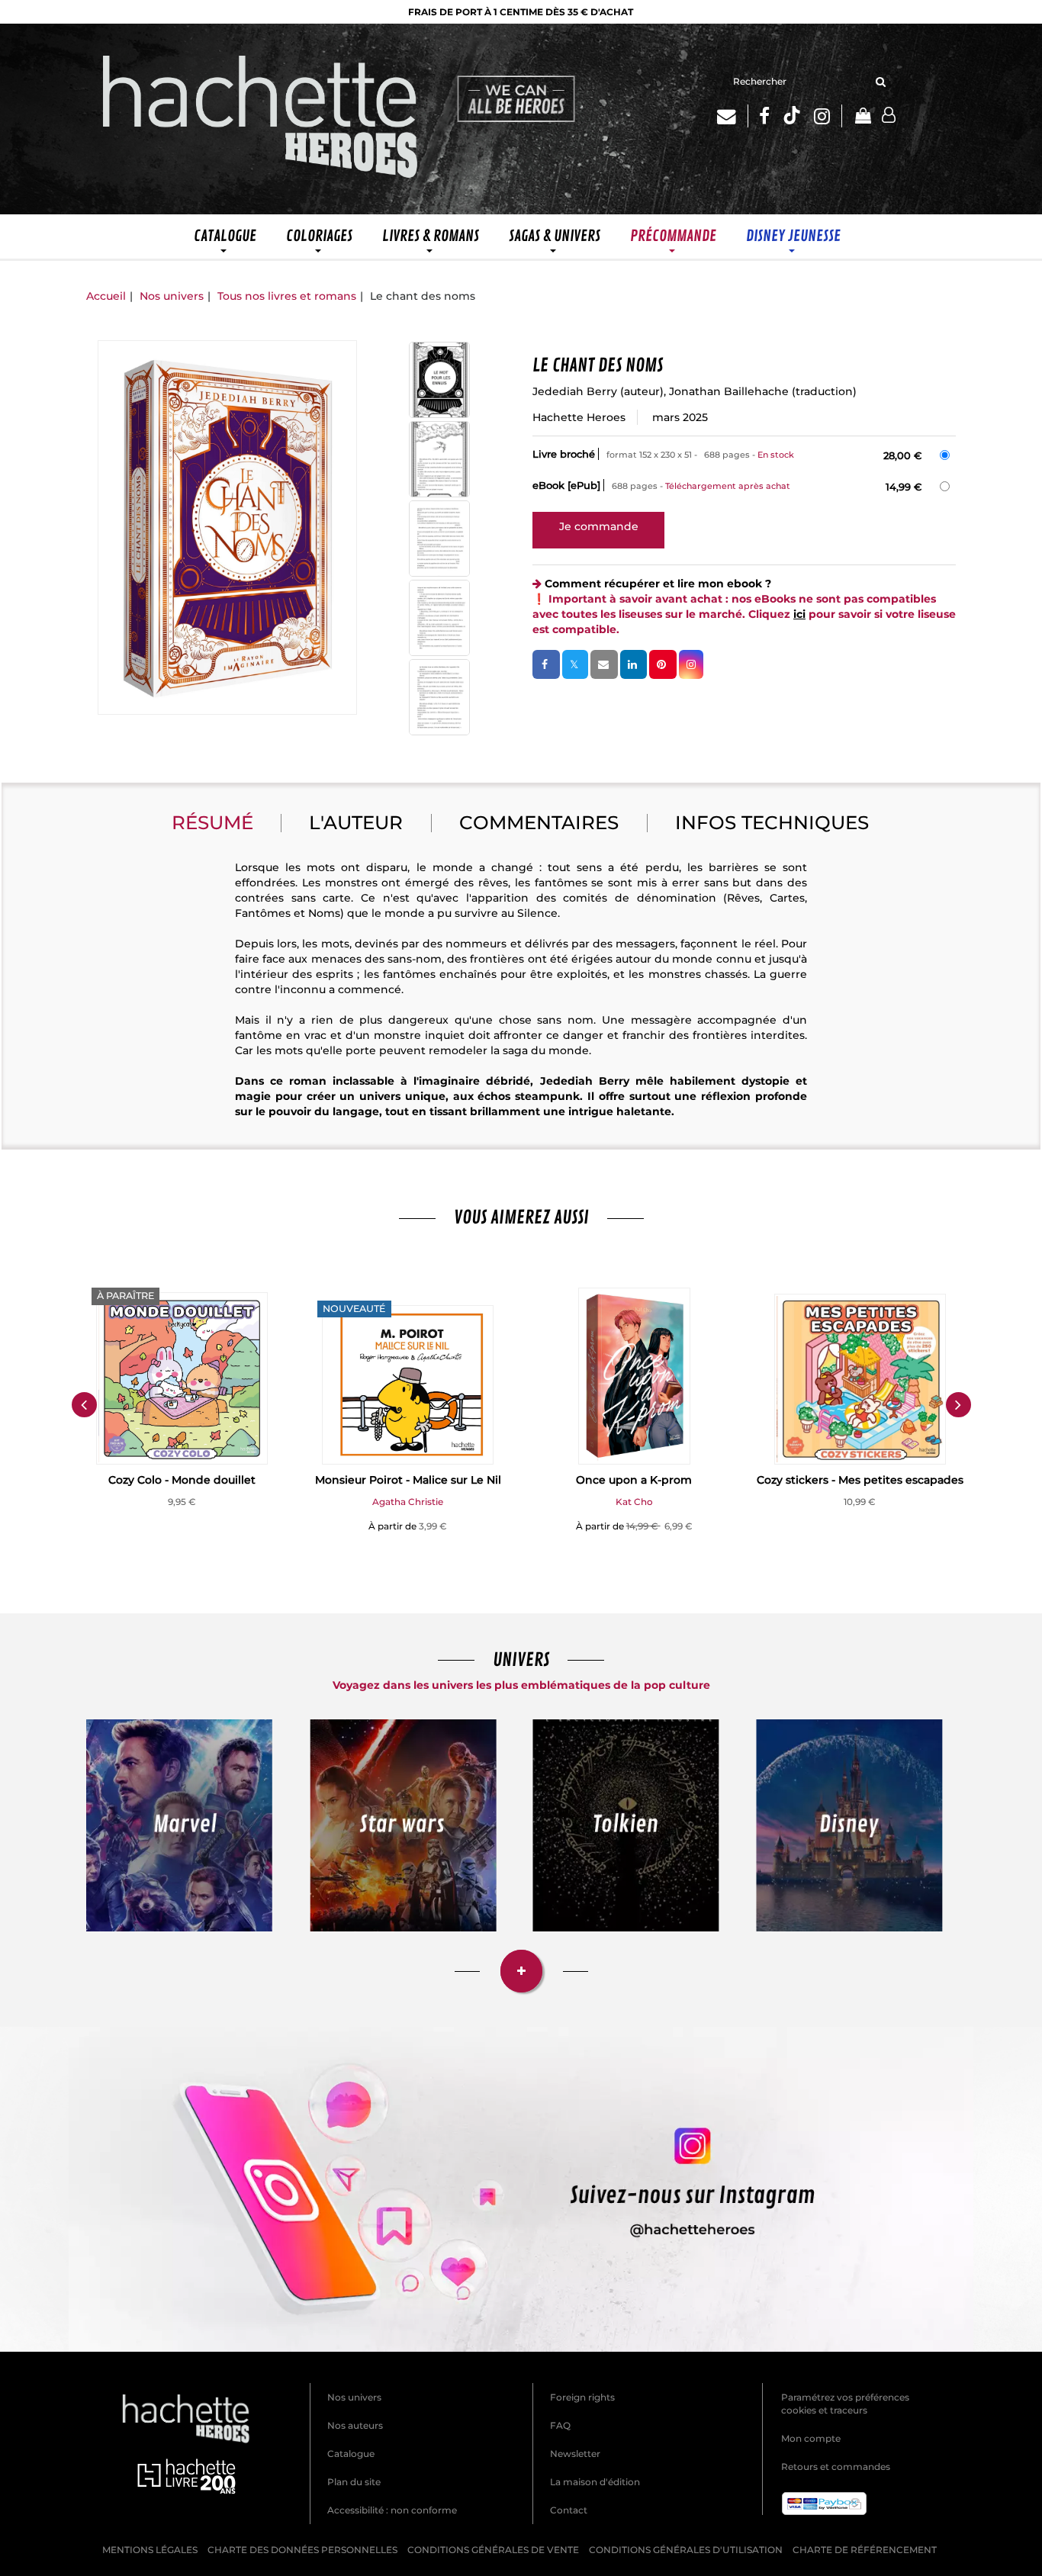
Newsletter (575, 2454)
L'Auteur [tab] (356, 822)
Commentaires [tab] (539, 822)
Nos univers (172, 296)
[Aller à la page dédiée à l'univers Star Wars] (403, 1825)
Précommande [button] (673, 236)
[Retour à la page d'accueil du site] (261, 119)
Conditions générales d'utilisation (686, 2550)
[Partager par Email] (604, 664)
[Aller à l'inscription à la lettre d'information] (733, 116)
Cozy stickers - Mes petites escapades (860, 1480)
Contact (569, 2510)
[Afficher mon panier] (862, 117)
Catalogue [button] (225, 236)
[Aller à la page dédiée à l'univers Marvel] (179, 1825)
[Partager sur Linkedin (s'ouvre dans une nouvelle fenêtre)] (634, 664)
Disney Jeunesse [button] (793, 236)
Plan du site (354, 2482)
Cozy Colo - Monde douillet (182, 1480)
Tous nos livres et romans (287, 296)
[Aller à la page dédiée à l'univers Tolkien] (626, 1825)
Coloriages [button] (319, 236)
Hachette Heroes (579, 417)
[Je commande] (598, 526)
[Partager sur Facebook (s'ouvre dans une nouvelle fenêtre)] (546, 664)
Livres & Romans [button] (431, 236)
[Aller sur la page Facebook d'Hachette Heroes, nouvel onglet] (764, 116)
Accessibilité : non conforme (392, 2510)
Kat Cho (634, 1502)
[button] (227, 527)
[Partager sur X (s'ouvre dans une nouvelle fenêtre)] (575, 664)
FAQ (560, 2425)
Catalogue (351, 2454)
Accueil (106, 296)
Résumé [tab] (212, 822)
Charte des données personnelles (302, 2550)
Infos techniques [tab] (772, 822)
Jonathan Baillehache (729, 391)
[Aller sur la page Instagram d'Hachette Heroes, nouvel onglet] (828, 116)
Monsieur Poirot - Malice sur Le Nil (408, 1480)
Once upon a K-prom (634, 1480)
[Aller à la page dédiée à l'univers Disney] (849, 1825)
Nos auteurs (355, 2425)
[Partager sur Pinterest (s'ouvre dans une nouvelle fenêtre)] (663, 664)
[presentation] (84, 1404)
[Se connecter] (889, 116)
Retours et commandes (836, 2467)
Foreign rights (582, 2397)
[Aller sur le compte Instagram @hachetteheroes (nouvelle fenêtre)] (521, 2189)
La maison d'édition (595, 2482)
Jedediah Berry (575, 391)
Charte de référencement (865, 2550)
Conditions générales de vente (493, 2550)
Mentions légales (150, 2550)
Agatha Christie (408, 1502)
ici (799, 614)
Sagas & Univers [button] (555, 236)
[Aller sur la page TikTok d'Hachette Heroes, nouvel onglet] (792, 116)
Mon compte (811, 2438)
